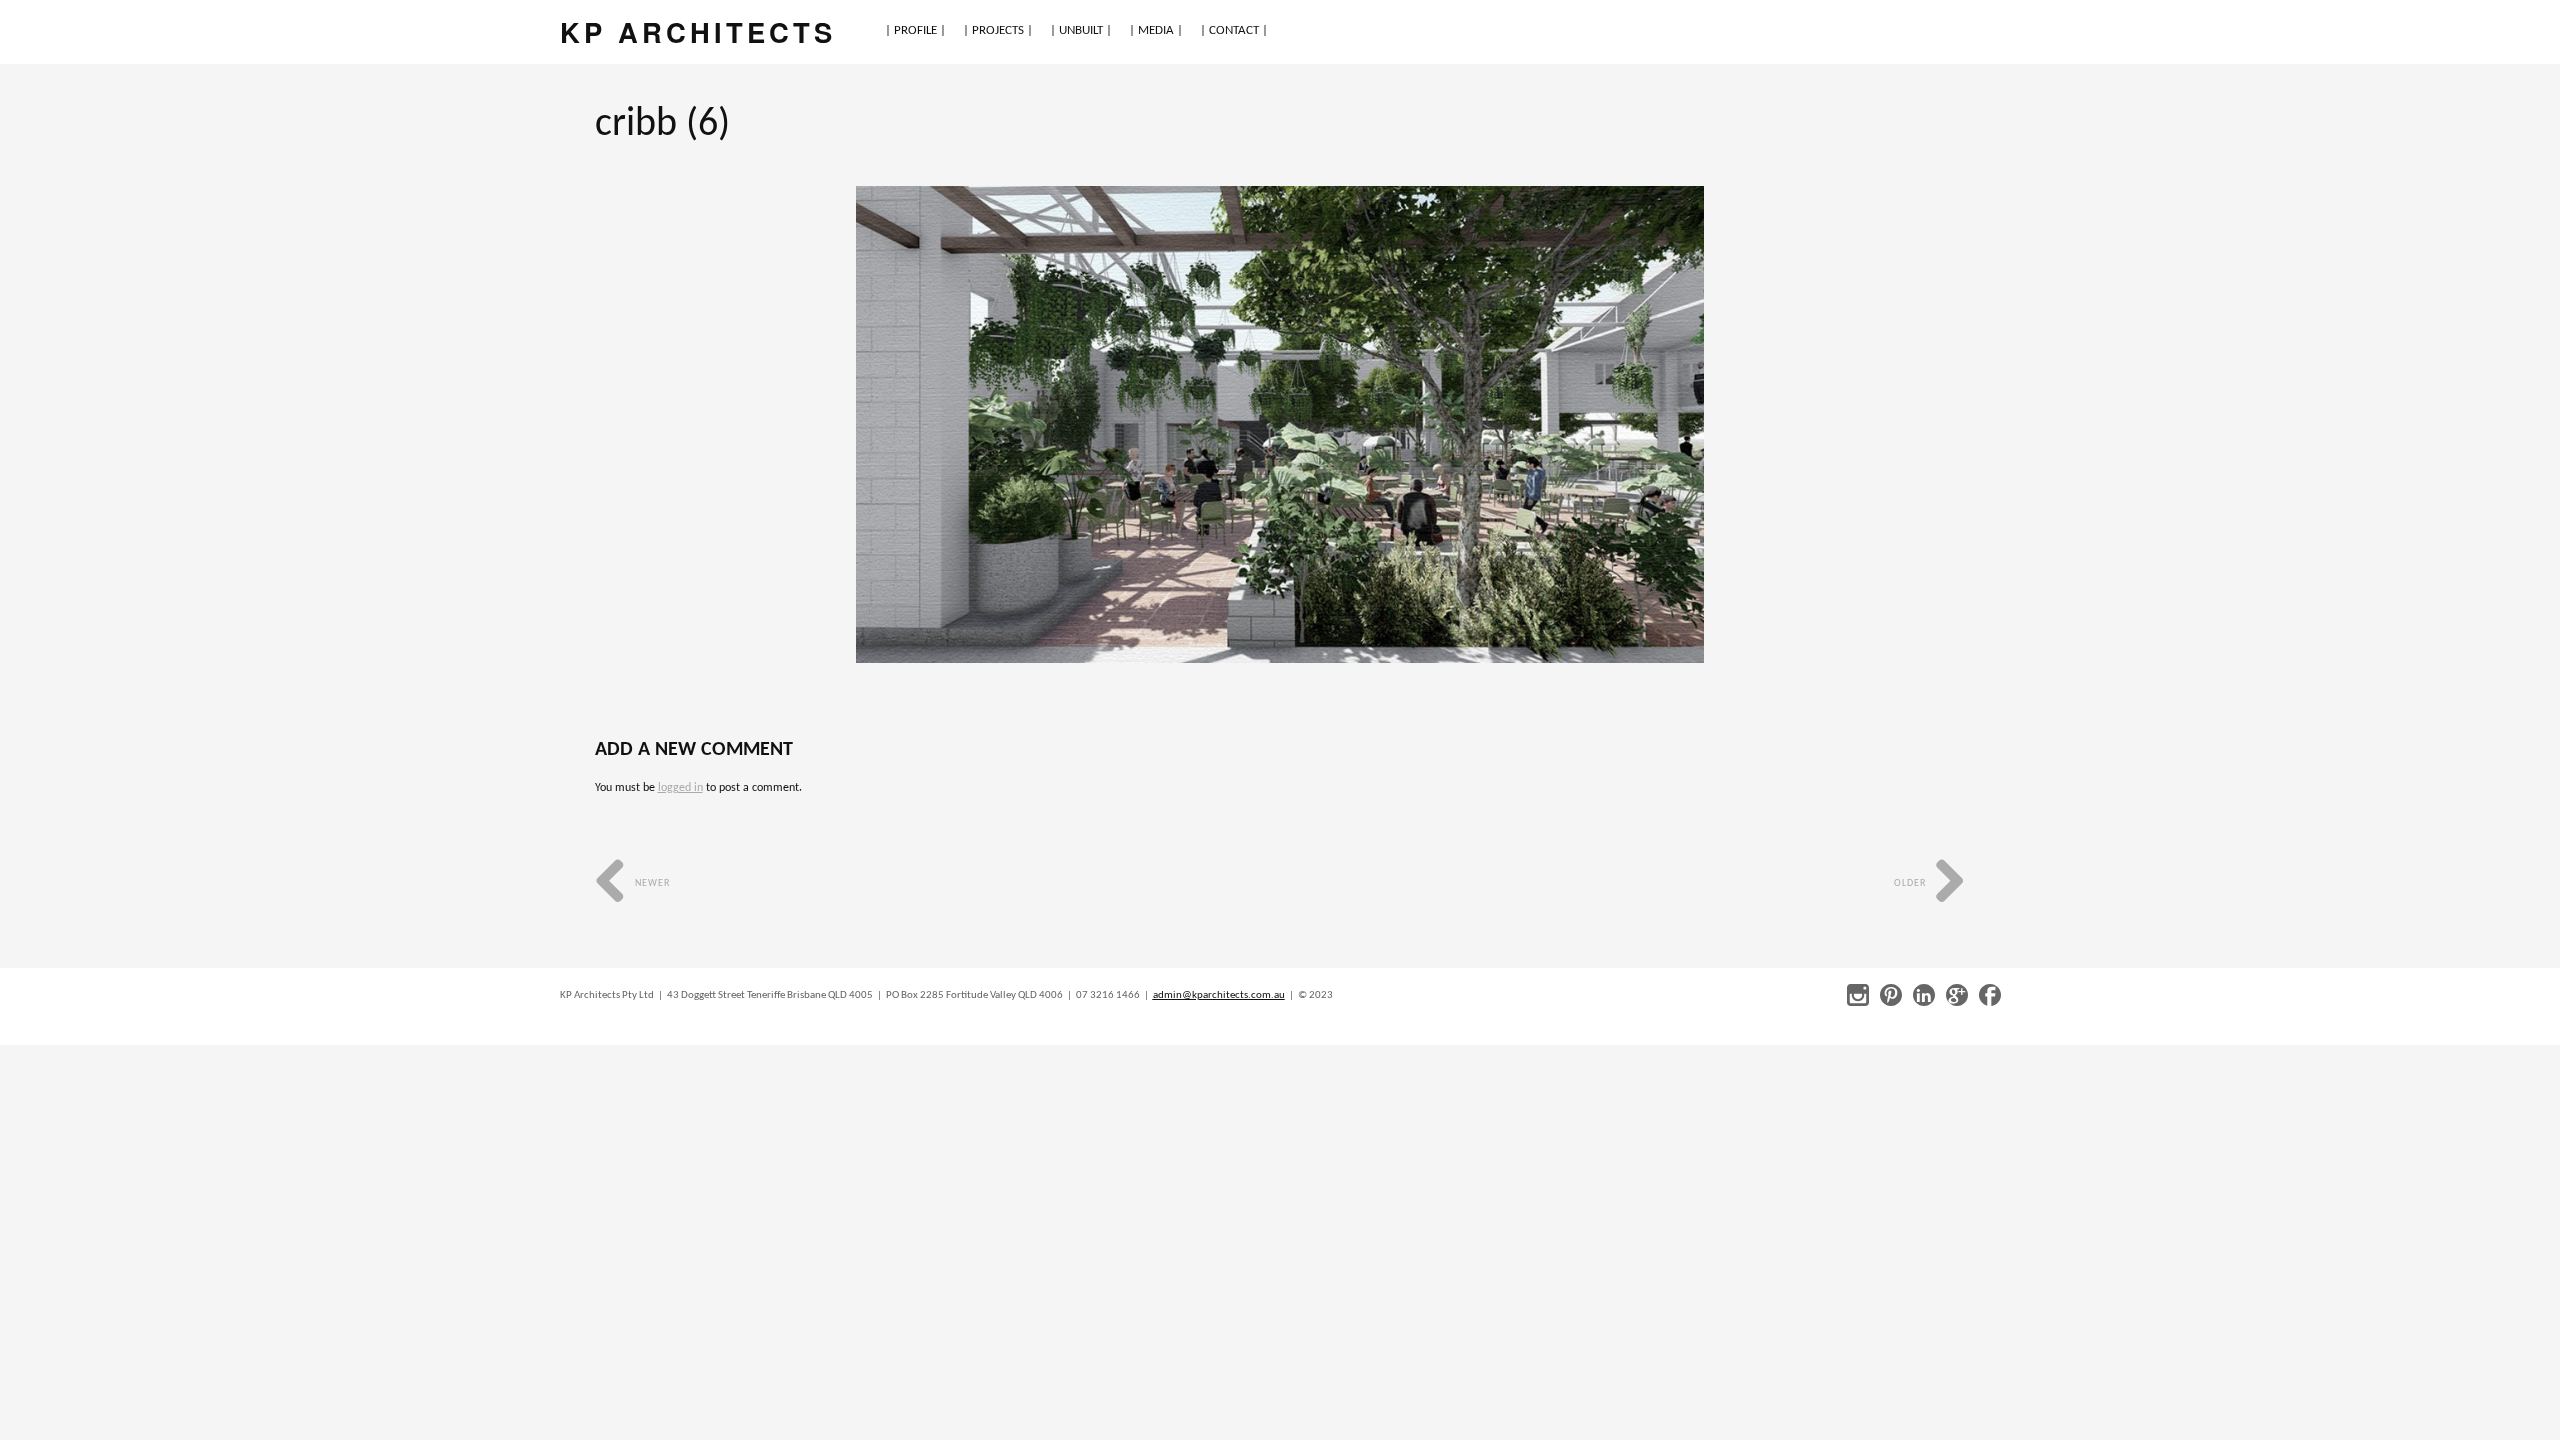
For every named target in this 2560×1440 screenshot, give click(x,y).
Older (1911, 883)
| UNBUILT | (1081, 30)
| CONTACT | (1234, 30)
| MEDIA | (1156, 30)
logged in (680, 788)
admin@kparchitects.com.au (1219, 995)
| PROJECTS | (998, 30)
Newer (651, 883)
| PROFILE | (915, 30)
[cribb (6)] (1280, 424)
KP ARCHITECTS (698, 31)
